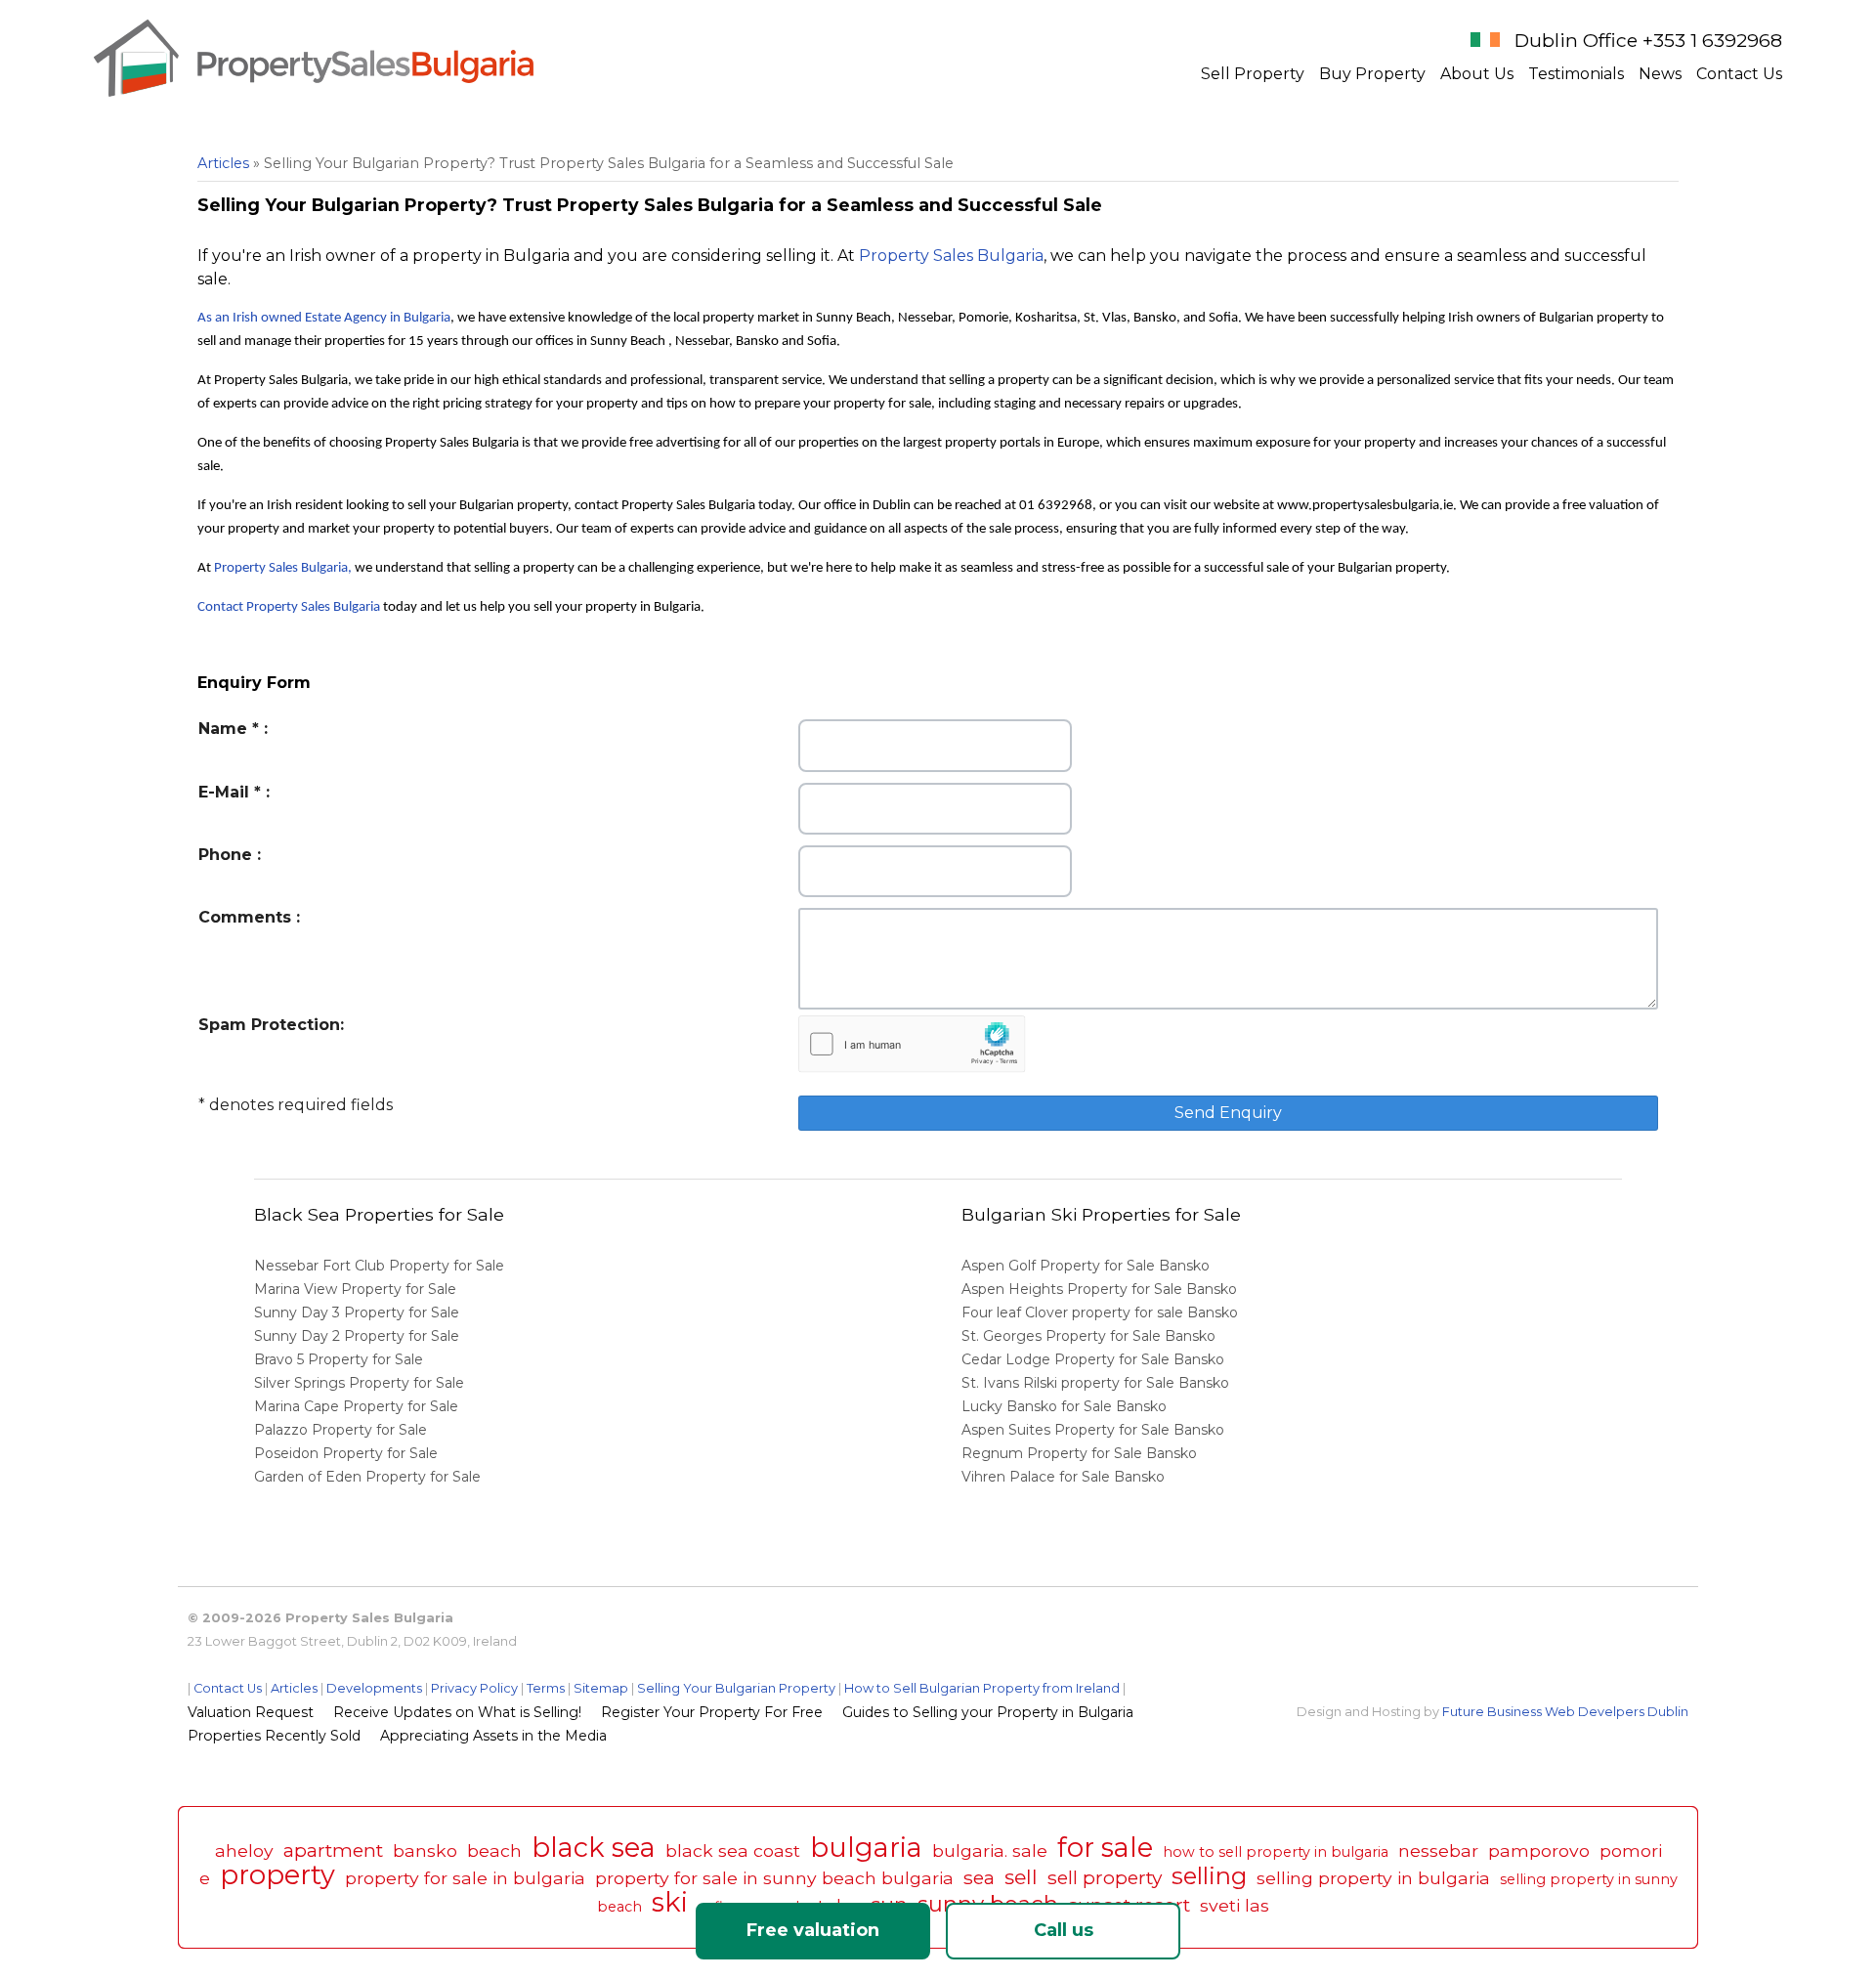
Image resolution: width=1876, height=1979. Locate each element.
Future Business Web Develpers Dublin (1565, 1712)
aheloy (244, 1850)
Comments (245, 917)
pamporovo (1539, 1850)
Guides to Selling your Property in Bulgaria (988, 1712)
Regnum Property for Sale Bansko (1081, 1453)
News (1660, 74)
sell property (1105, 1877)
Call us (1064, 1930)
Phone (225, 855)
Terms (546, 1688)
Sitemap (601, 1688)
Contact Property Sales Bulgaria (289, 607)
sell (1021, 1877)
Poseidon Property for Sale (346, 1453)
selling (1209, 1876)
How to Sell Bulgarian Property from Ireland (982, 1688)
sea (979, 1877)
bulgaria (866, 1848)
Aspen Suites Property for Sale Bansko (1095, 1430)
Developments (374, 1688)
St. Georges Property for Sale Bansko (1090, 1336)
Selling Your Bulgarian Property (736, 1688)
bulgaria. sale (990, 1850)
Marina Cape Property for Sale (356, 1406)
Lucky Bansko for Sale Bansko (1066, 1406)
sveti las (1235, 1905)
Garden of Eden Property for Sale (367, 1477)
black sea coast (733, 1850)
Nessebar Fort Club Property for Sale (379, 1266)
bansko (425, 1850)
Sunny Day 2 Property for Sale (357, 1336)
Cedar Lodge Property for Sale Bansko (1095, 1359)
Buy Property (1372, 74)
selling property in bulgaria (1373, 1878)
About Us (1477, 74)
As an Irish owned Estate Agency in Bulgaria (324, 318)
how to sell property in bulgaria (1276, 1852)
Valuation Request (251, 1712)
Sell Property (1253, 74)
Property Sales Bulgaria (951, 256)
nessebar (1438, 1850)
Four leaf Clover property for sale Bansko (1102, 1312)
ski (670, 1902)
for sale (1105, 1848)
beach (494, 1850)
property (277, 1875)
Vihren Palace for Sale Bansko (1065, 1477)
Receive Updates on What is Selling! (457, 1712)
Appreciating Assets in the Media (493, 1736)
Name (223, 729)
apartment (333, 1850)
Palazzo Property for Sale (341, 1430)
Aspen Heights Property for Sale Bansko (1101, 1289)
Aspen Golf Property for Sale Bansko (1087, 1266)
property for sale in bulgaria (465, 1878)
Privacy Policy (474, 1688)
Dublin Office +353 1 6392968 (1648, 40)
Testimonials (1576, 74)
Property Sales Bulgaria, (283, 568)
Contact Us (1739, 74)
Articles (223, 163)
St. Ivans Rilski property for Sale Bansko (1097, 1383)
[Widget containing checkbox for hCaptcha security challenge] (912, 1044)
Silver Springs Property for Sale (359, 1383)
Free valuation (813, 1930)
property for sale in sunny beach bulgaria (774, 1878)
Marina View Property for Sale (355, 1289)
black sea (594, 1848)
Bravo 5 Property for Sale (339, 1359)
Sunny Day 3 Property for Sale (357, 1312)
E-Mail (224, 792)
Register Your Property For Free (712, 1712)
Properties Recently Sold (274, 1736)
